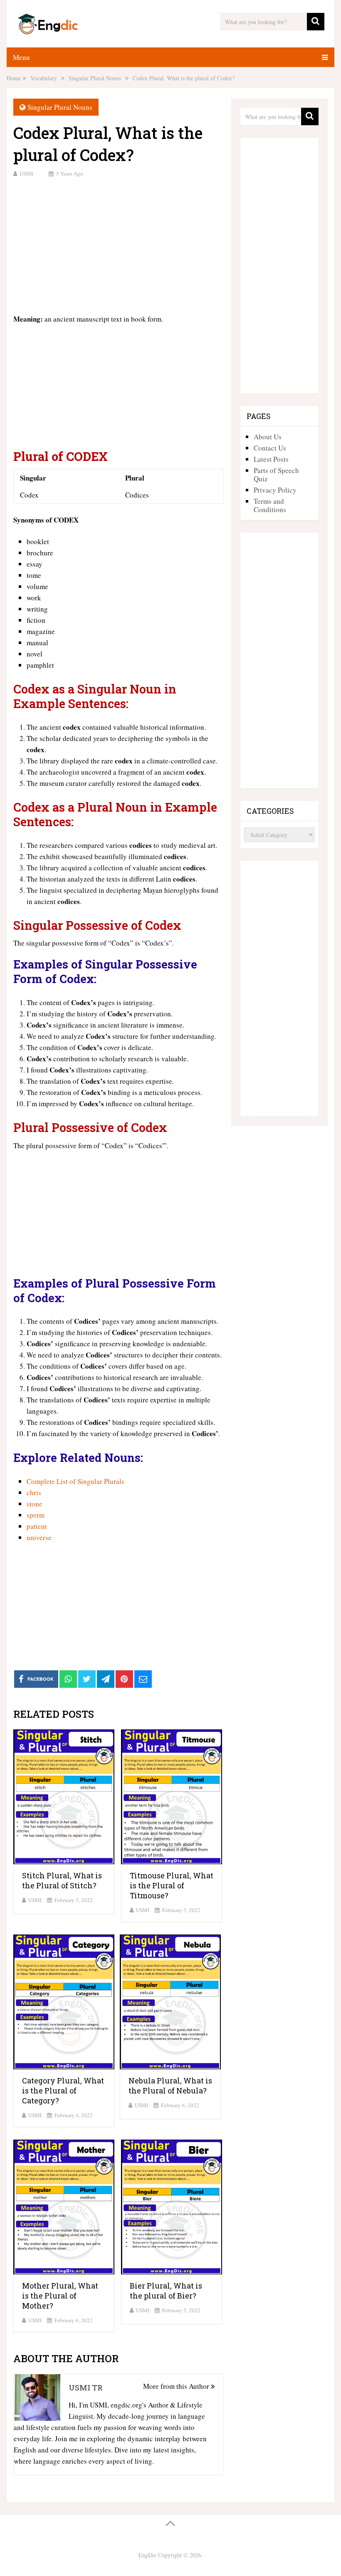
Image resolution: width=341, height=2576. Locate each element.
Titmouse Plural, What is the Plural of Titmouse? (172, 1885)
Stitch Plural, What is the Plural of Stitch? (62, 1880)
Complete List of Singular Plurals (75, 1481)
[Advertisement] (119, 245)
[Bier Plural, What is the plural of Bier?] (172, 2207)
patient (37, 1526)
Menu (21, 57)
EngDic (147, 2555)
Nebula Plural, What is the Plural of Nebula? (170, 2086)
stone (35, 1504)
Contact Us (270, 448)
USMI (26, 173)
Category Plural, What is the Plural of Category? (63, 2091)
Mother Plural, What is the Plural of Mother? (60, 2296)
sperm (36, 1515)
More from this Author (177, 2386)
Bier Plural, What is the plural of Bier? (166, 2291)
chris (34, 1492)
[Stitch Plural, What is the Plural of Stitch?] (64, 1797)
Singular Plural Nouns (60, 107)
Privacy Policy (275, 490)
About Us (268, 437)
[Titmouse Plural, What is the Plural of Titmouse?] (172, 1797)
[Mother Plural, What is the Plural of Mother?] (64, 2207)
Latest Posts (271, 459)
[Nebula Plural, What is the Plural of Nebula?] (170, 2002)
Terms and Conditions (270, 505)
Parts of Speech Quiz (276, 474)
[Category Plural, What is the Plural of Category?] (64, 2002)
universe (39, 1537)
